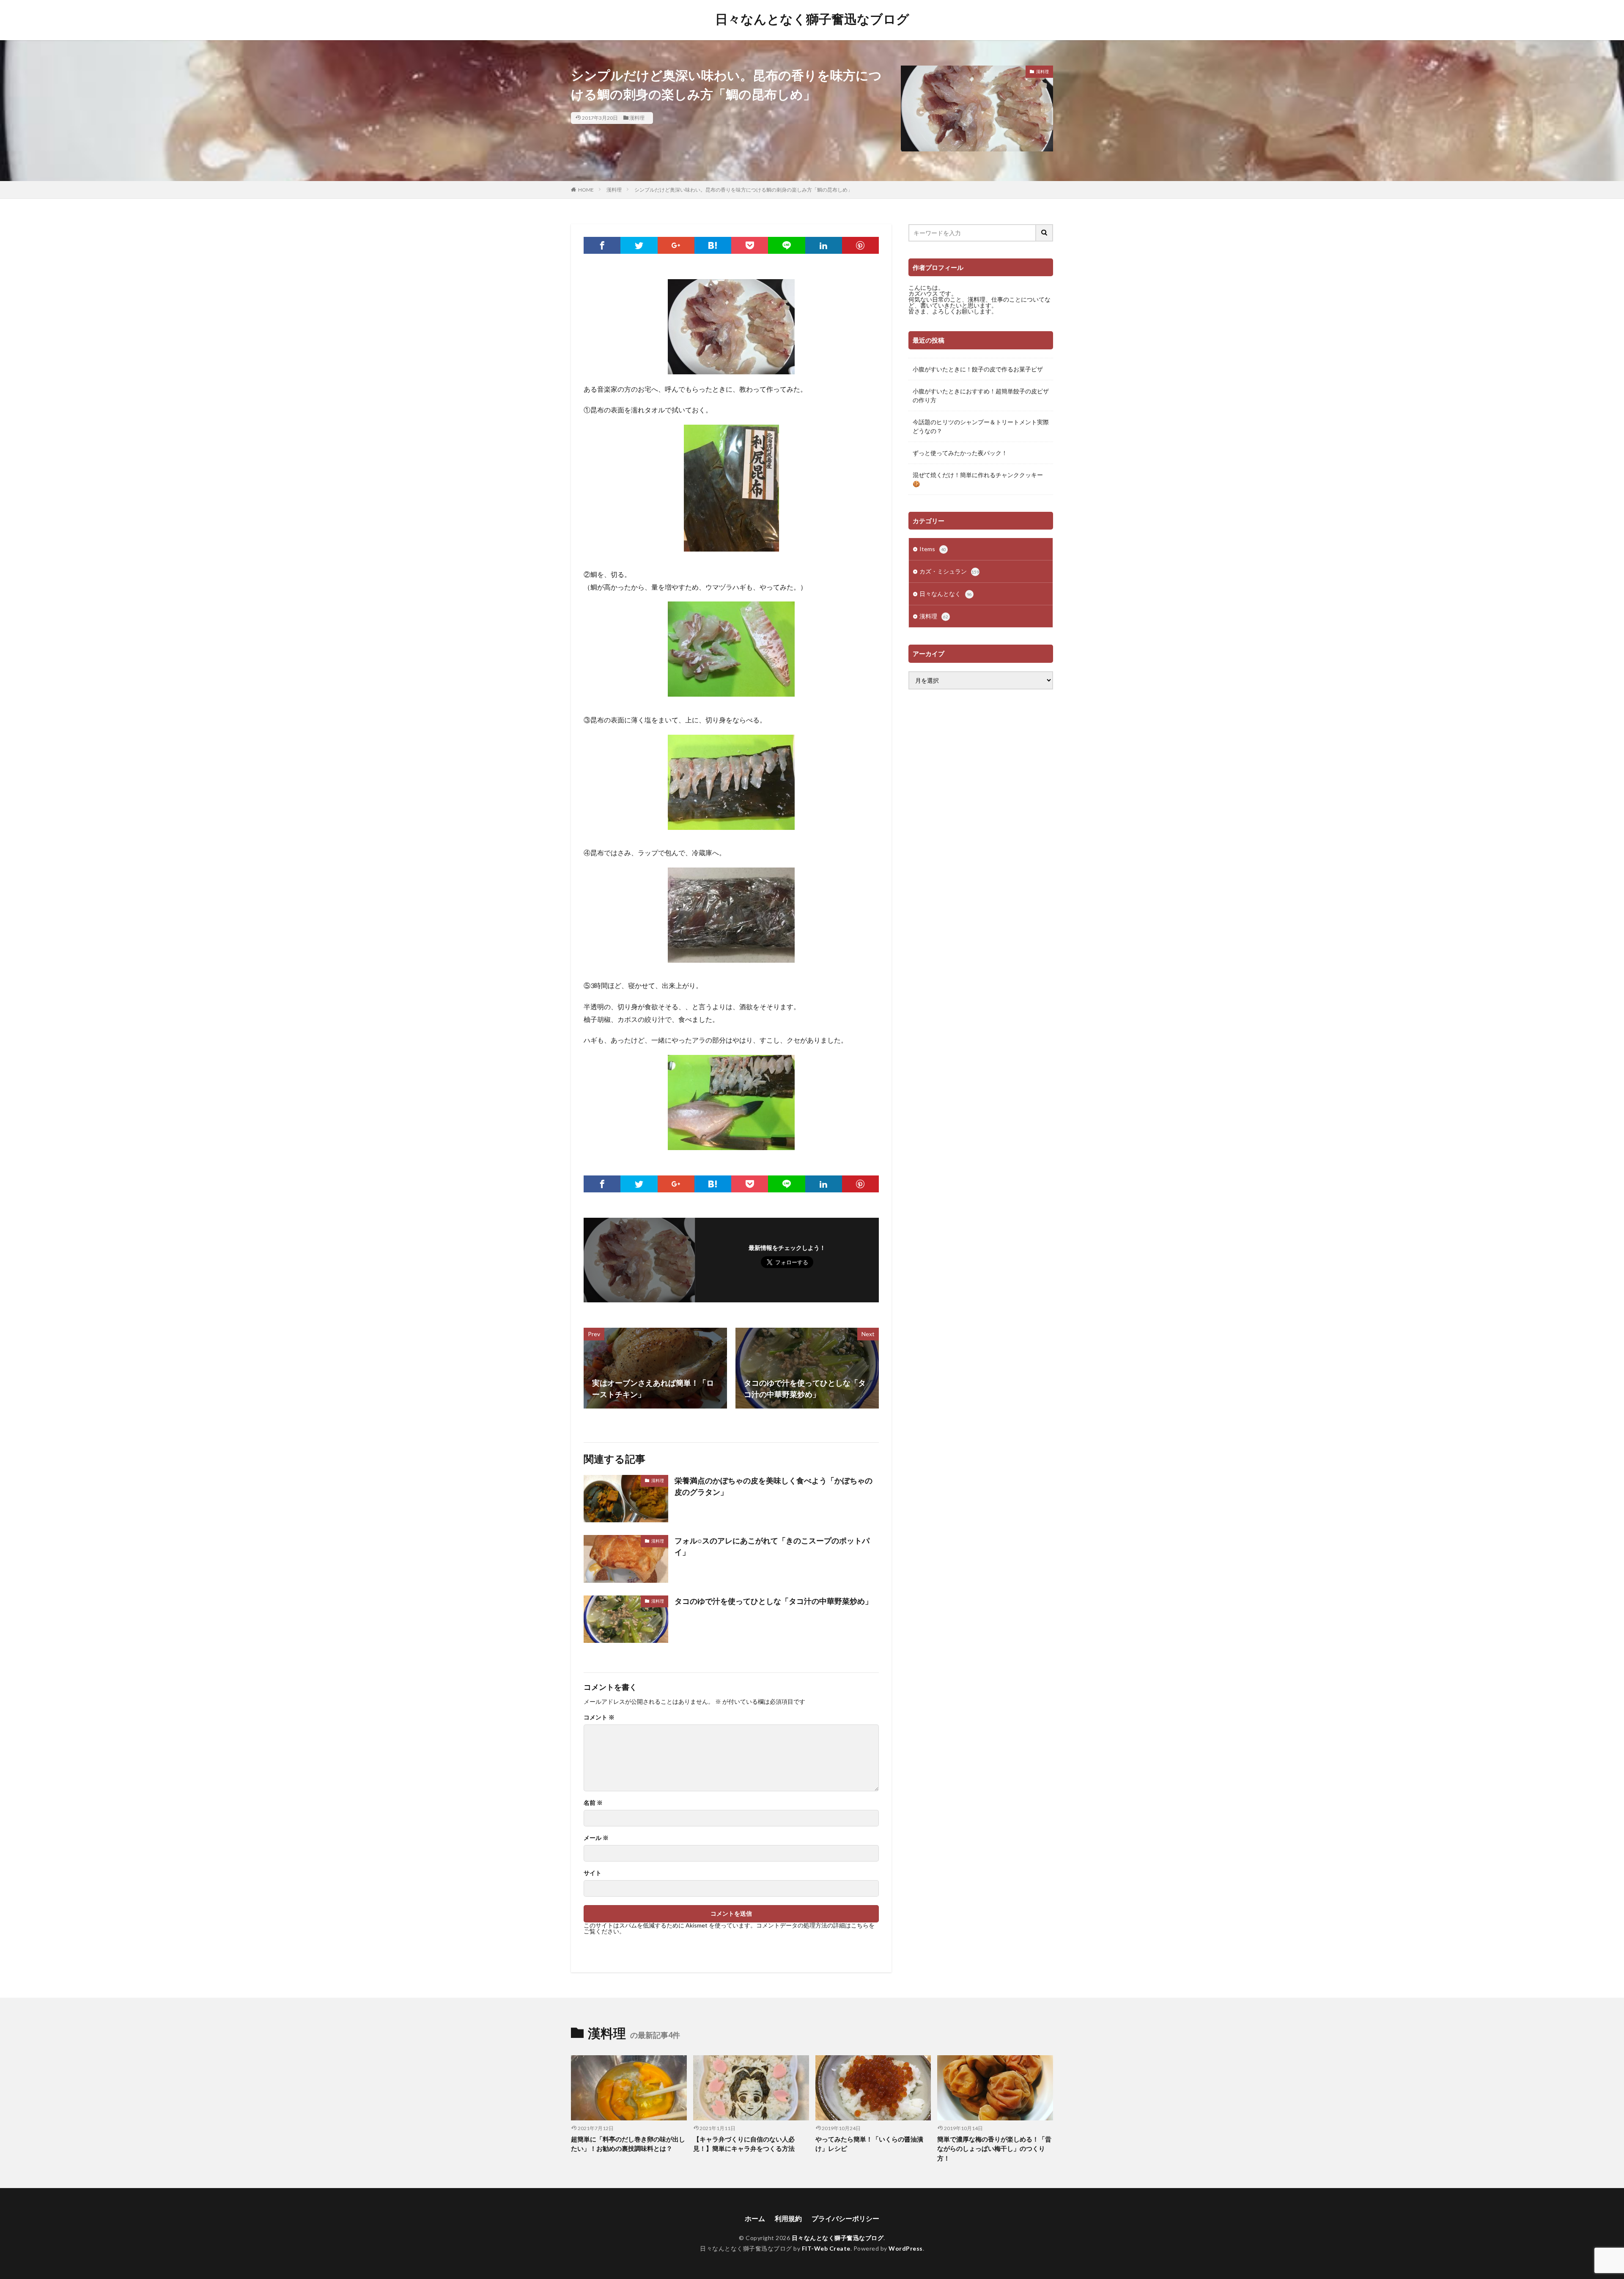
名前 (593, 1803)
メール (596, 1838)
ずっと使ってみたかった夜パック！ (960, 453)
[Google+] (676, 245)
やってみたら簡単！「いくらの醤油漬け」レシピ (869, 2144)
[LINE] (786, 245)
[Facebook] (602, 245)
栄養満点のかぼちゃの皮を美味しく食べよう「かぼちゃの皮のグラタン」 (774, 1486)
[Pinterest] (860, 245)
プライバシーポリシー (845, 2218)
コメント (599, 1717)
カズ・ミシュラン (949, 571)
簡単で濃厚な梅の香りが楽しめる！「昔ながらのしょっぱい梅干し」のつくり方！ (994, 2149)
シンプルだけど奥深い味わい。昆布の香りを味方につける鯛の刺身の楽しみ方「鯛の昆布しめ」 (743, 190)
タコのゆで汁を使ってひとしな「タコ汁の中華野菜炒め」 (774, 1601)
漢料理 (637, 118)
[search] (1045, 233)
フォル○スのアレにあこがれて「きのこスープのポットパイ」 (772, 1546)
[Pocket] (750, 245)
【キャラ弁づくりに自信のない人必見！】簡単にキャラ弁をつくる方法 (744, 2144)
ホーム (755, 2218)
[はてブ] (713, 245)
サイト (593, 1873)
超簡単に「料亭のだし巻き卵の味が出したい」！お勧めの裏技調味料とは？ (628, 2144)
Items (933, 549)
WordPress (906, 2248)
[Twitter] (639, 245)
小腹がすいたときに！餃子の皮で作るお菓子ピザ (978, 369)
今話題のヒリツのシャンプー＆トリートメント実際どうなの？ (981, 426)
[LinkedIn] (824, 245)
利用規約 (788, 2218)
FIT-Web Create (826, 2248)
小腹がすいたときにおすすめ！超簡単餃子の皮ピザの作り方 (981, 395)
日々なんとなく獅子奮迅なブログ (812, 19)
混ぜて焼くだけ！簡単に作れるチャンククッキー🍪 (978, 479)
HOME (586, 190)
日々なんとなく (946, 594)
